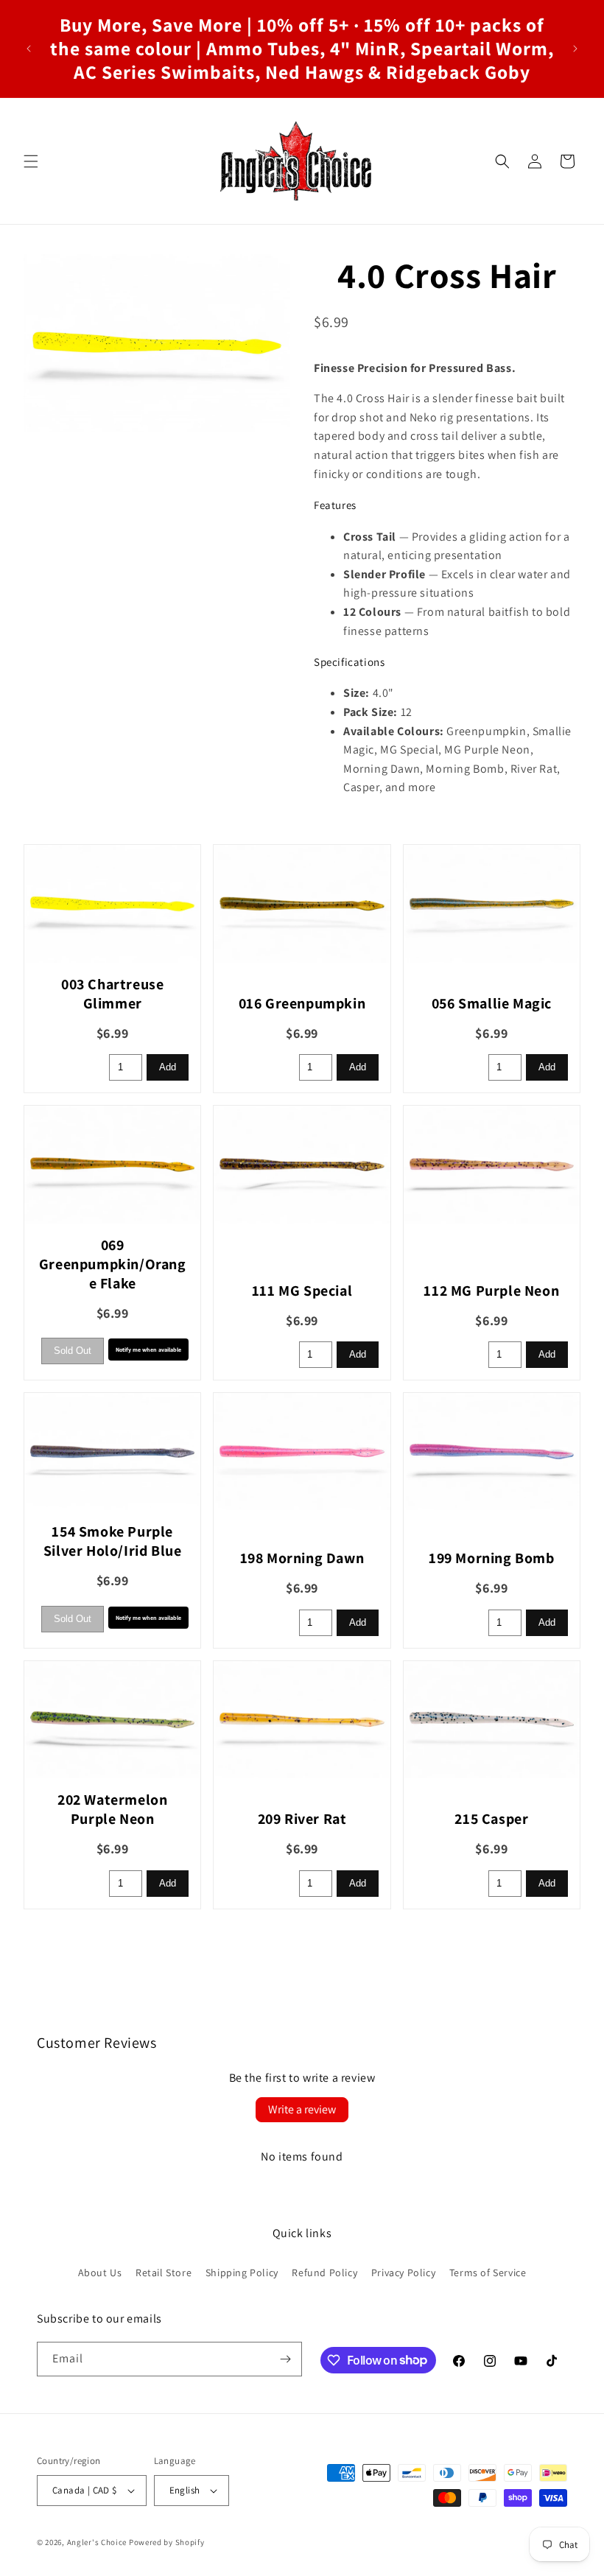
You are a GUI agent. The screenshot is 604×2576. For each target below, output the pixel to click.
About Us (100, 2273)
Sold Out (73, 1351)
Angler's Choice (97, 2542)
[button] (31, 161)
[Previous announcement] (29, 49)
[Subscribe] (285, 2359)
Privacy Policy (403, 2273)
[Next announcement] (575, 49)
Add (168, 1067)
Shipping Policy (242, 2273)
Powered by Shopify (167, 2542)
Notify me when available (148, 1350)
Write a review (302, 2109)
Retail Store (164, 2273)
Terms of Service (488, 2273)
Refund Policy (324, 2273)
